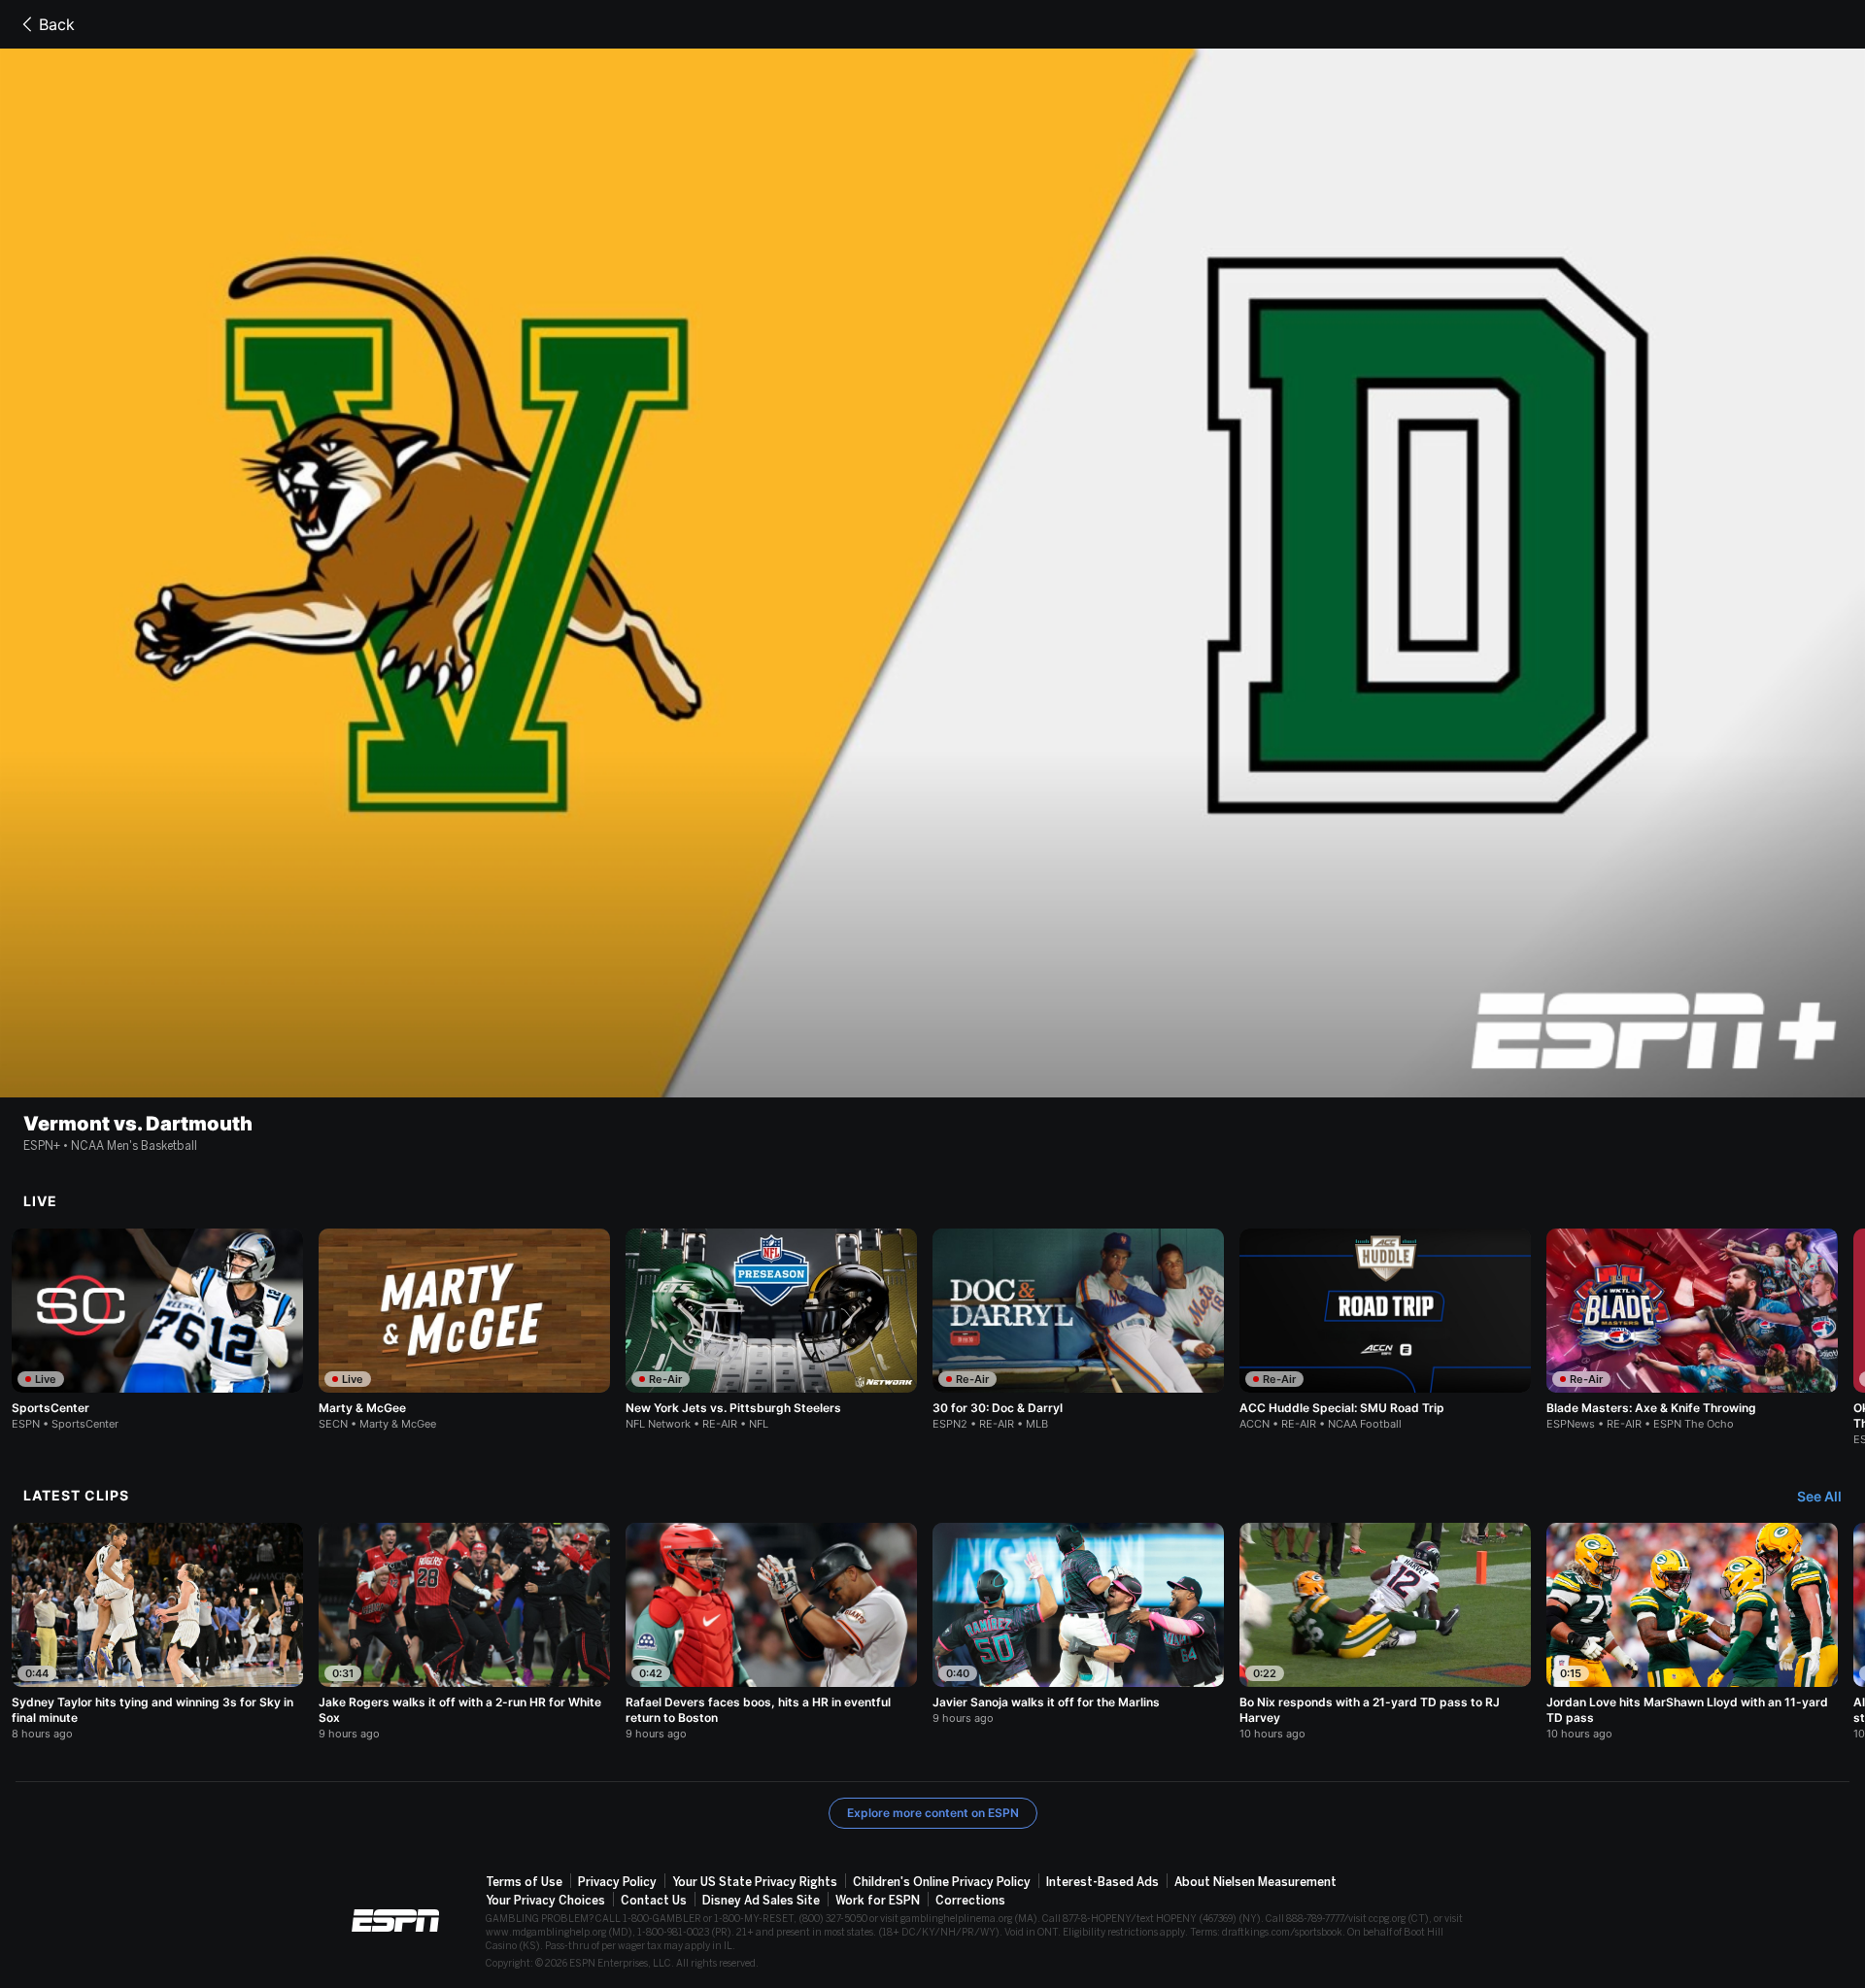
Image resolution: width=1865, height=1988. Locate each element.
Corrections (970, 1901)
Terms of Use (524, 1882)
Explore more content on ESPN (933, 1813)
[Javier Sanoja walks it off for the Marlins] (1078, 1624)
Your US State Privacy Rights (755, 1882)
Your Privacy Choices (545, 1901)
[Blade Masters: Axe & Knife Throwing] (1692, 1330)
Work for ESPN (878, 1901)
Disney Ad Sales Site (761, 1901)
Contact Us (654, 1901)
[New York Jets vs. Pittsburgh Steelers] (771, 1330)
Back (57, 24)
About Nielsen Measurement (1255, 1882)
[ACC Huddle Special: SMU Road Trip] (1385, 1330)
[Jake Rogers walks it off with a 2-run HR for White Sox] (464, 1632)
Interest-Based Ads (1102, 1882)
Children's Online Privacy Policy (942, 1882)
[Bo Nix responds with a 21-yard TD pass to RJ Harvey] (1385, 1632)
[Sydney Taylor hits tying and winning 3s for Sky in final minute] (157, 1632)
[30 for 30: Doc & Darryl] (1078, 1330)
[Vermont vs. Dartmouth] (932, 573)
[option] (157, 1330)
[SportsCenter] (157, 1330)
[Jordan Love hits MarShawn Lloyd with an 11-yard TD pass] (1692, 1632)
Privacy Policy (617, 1882)
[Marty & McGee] (464, 1330)
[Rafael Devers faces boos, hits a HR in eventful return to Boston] (771, 1632)
